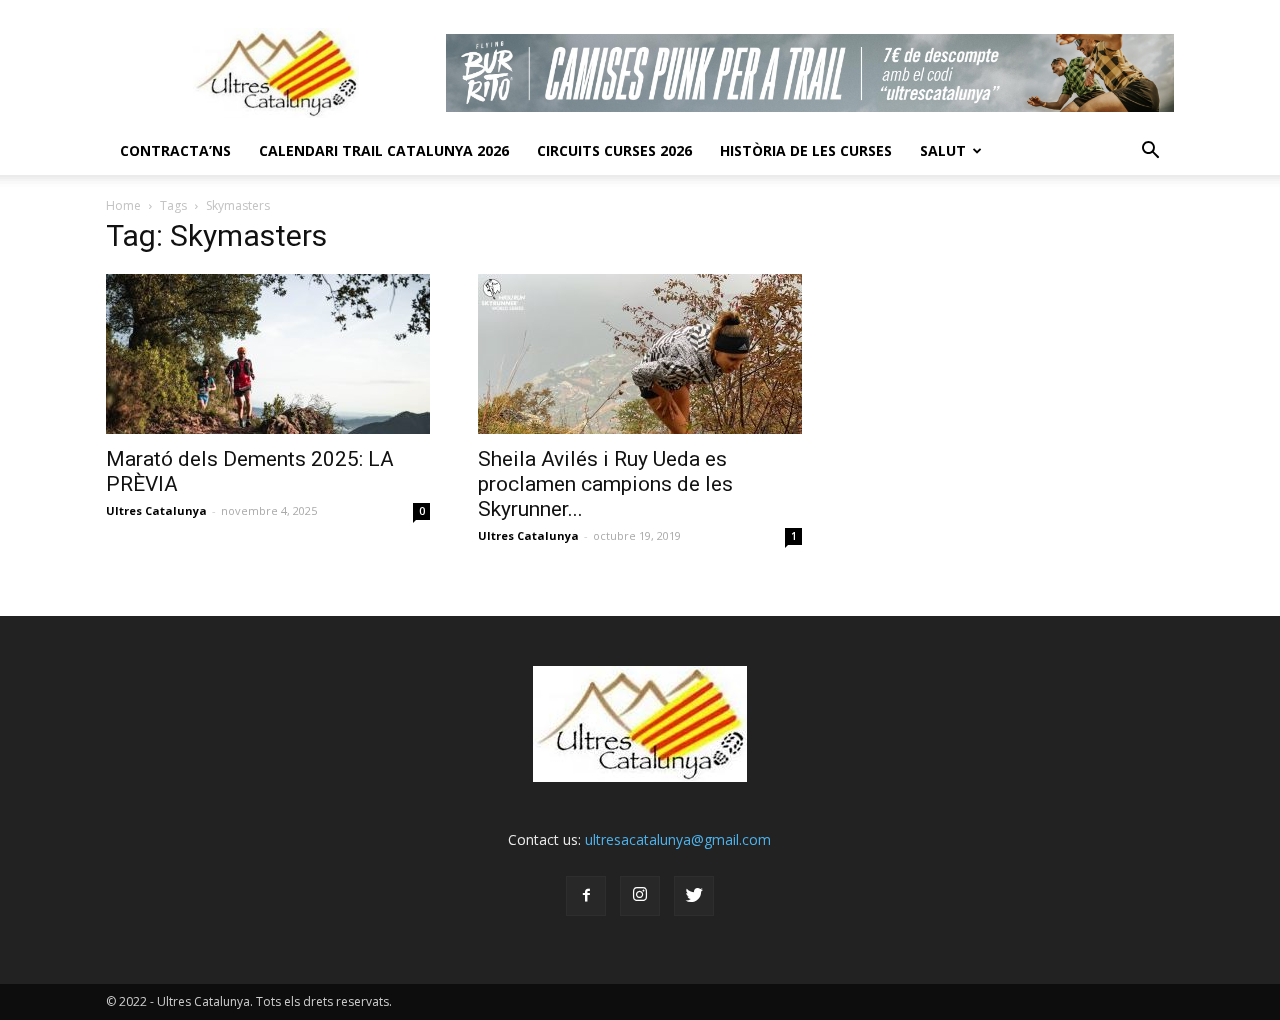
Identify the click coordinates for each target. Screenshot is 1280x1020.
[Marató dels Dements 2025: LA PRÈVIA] (268, 354)
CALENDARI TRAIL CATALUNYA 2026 (384, 150)
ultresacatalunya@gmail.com (678, 839)
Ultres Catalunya (156, 510)
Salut (943, 150)
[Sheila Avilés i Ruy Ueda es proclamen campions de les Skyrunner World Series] (640, 354)
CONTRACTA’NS (175, 150)
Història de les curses (806, 150)
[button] (1150, 151)
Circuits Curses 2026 (614, 150)
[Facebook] (586, 896)
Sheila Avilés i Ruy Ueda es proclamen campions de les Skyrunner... (605, 484)
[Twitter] (694, 896)
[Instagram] (640, 896)
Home (123, 205)
